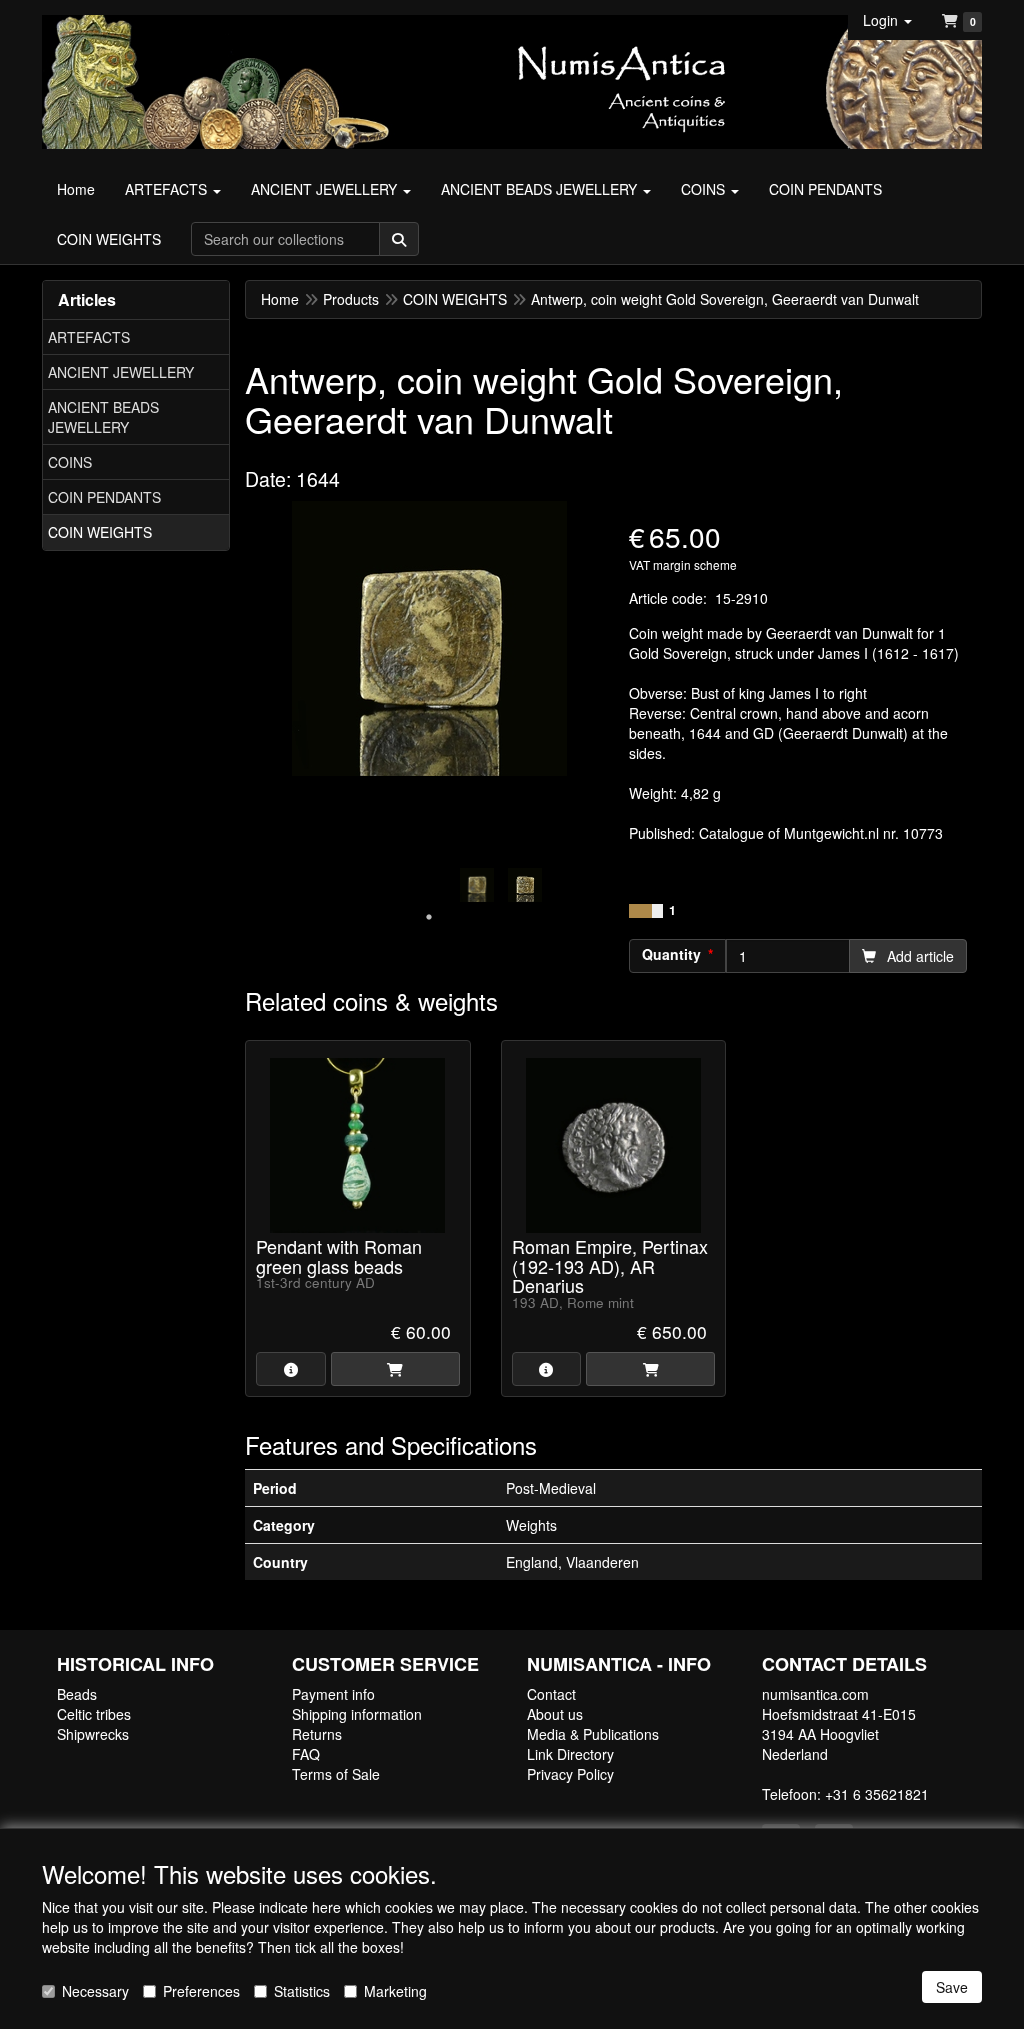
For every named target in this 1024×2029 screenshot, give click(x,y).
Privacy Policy (570, 1774)
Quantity (671, 954)
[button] (887, 20)
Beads (77, 1694)
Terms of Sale (336, 1774)
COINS (70, 462)
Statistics (302, 1991)
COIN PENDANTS (104, 497)
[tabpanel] (477, 885)
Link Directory (570, 1754)
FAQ (306, 1754)
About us (555, 1714)
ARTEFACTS (89, 337)
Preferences (201, 1991)
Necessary (95, 1991)
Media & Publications (593, 1734)
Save (952, 1987)
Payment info (333, 1694)
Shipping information (357, 1714)
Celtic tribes (94, 1714)
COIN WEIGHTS (100, 532)
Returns (317, 1734)
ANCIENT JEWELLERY (121, 372)
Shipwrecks (93, 1734)
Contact (551, 1694)
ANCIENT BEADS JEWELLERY (103, 417)
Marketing (395, 1991)
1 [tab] (429, 917)
